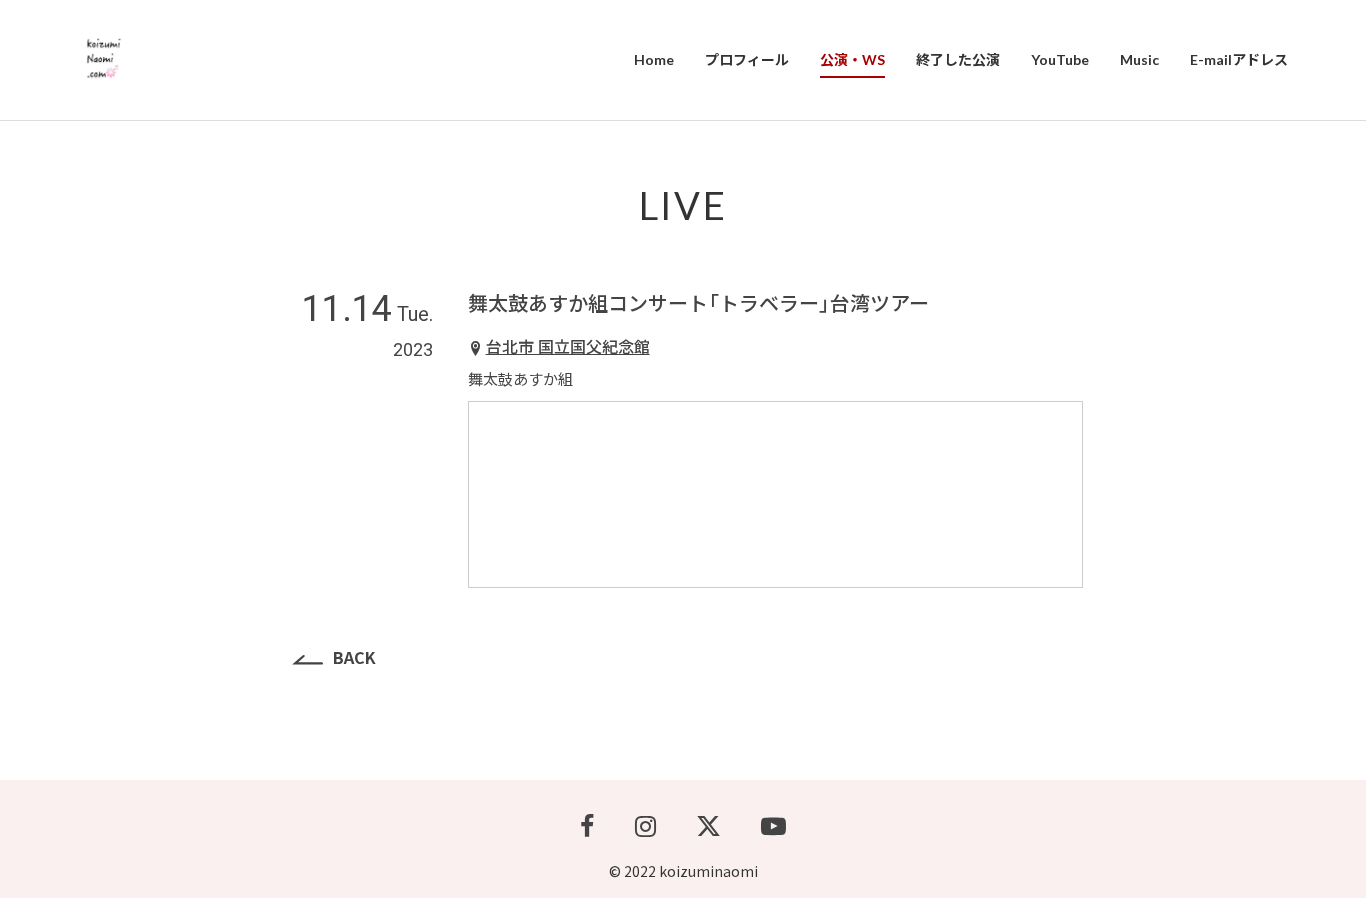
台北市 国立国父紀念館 (568, 346)
